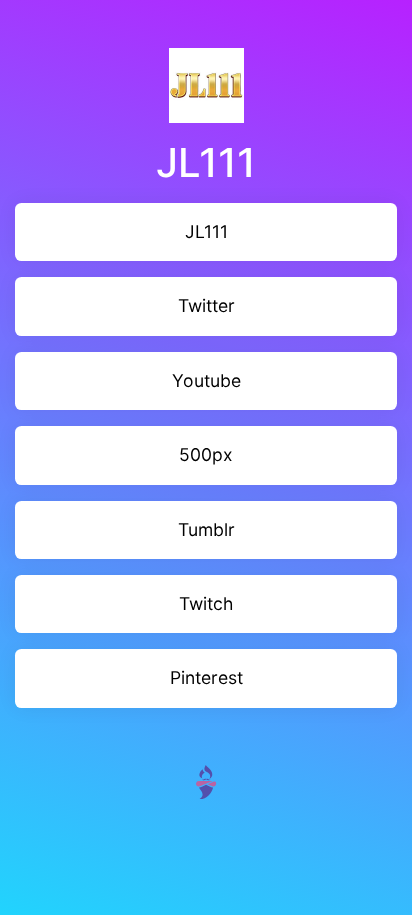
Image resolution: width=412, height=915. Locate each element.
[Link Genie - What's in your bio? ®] (206, 780)
